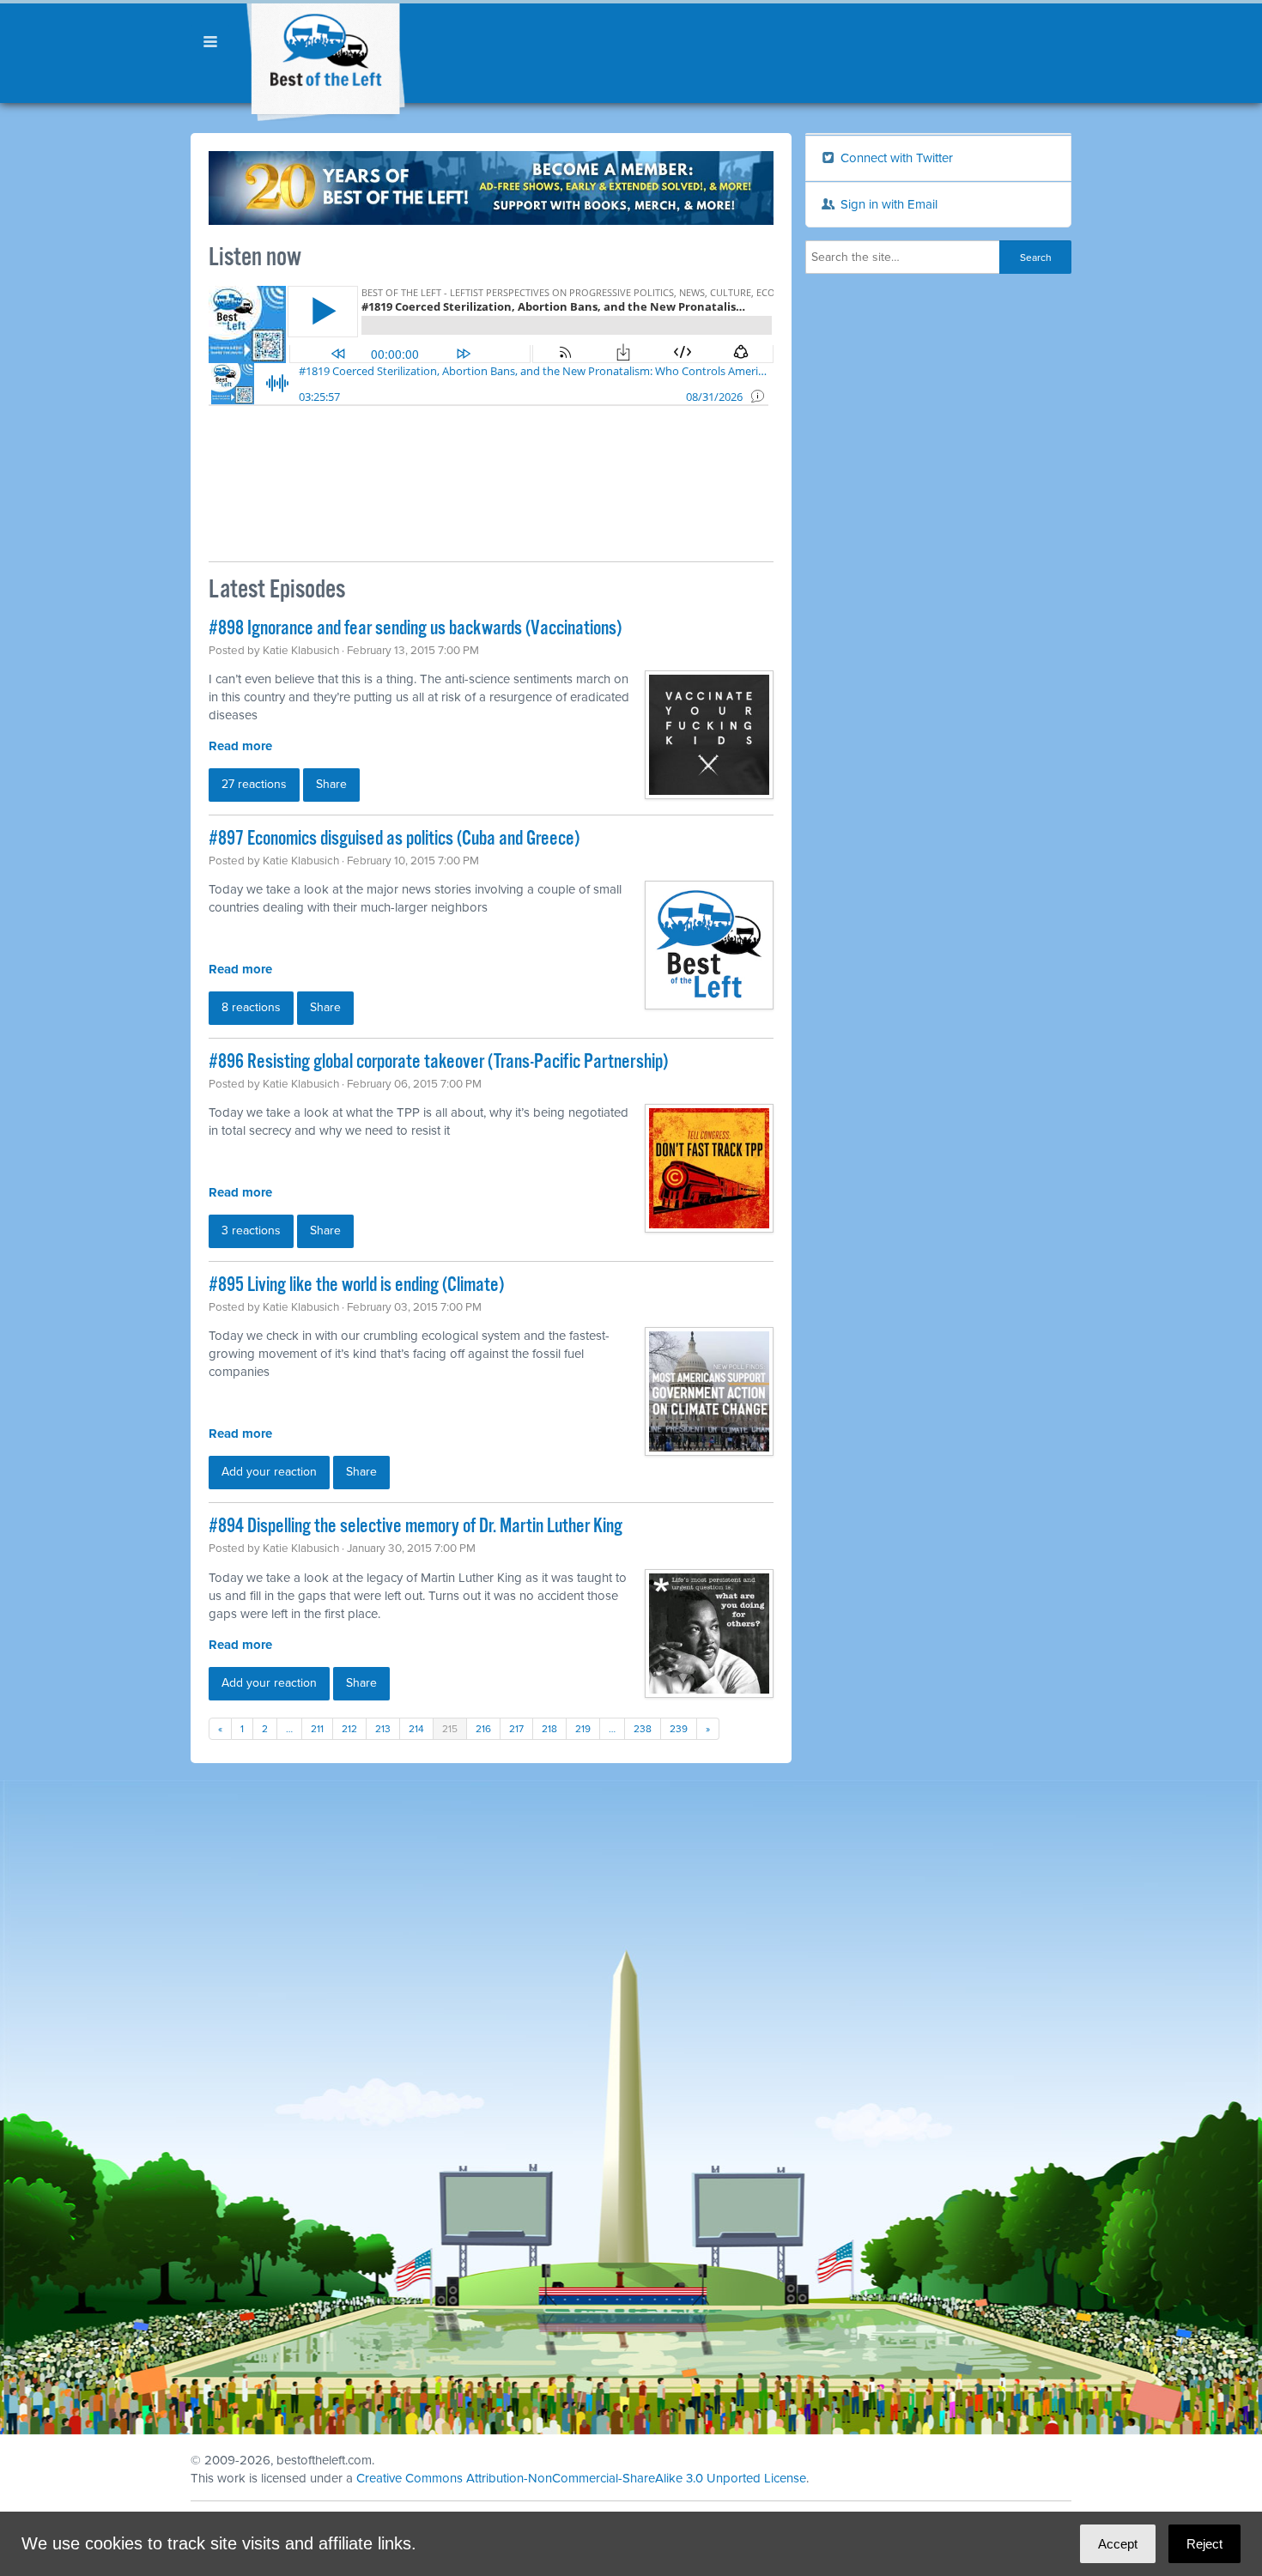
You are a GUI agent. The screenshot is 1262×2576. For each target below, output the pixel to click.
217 (516, 1729)
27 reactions (254, 784)
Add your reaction (269, 1472)
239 (679, 1729)
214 (416, 1729)
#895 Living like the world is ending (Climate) (356, 1285)
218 (549, 1729)
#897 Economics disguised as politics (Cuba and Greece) (394, 839)
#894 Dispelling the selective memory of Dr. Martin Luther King (416, 1527)
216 (483, 1729)
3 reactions (251, 1230)
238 (643, 1729)
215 (450, 1729)
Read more (240, 746)
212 (349, 1729)
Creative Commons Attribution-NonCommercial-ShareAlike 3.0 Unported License (581, 2478)
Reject (1204, 2544)
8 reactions (251, 1007)
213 (383, 1729)
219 (583, 1729)
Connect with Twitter (895, 158)
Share (331, 784)
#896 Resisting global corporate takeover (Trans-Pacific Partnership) (438, 1062)
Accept (1118, 2544)
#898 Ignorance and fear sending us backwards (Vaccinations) (415, 629)
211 (317, 1729)
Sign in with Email (887, 204)
